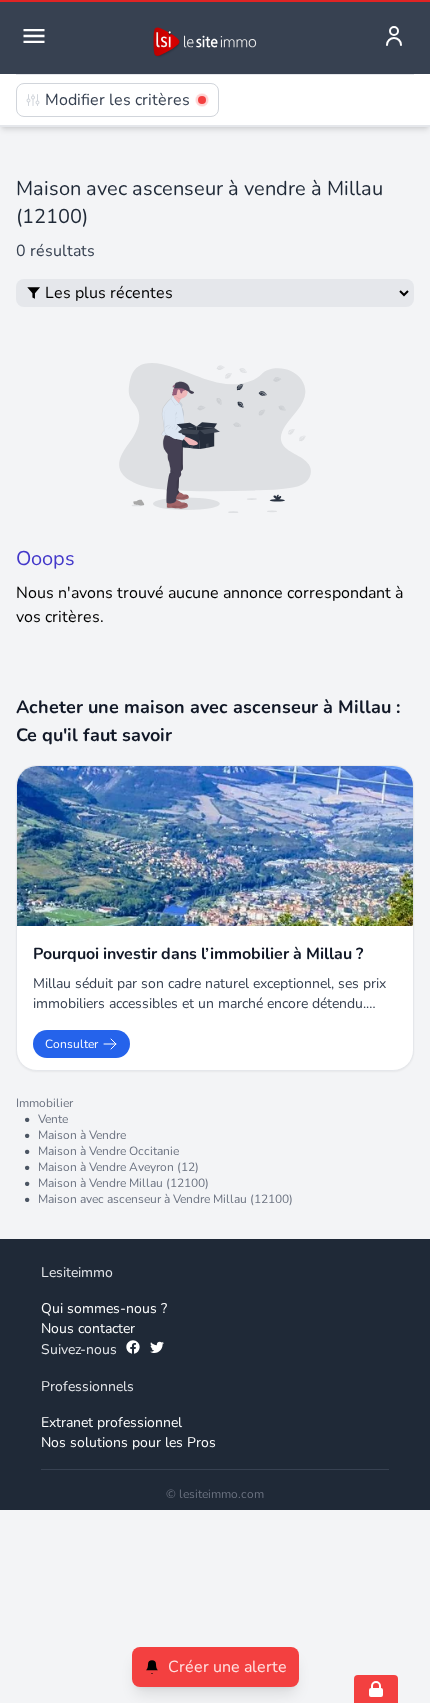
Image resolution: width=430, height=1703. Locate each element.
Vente (53, 1119)
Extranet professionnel (111, 1422)
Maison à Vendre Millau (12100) (123, 1183)
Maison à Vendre (82, 1135)
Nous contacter (88, 1328)
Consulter (71, 1044)
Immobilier (44, 1103)
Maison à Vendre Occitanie (108, 1151)
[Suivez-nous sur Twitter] (157, 1350)
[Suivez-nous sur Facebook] (133, 1350)
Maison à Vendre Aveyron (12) (118, 1167)
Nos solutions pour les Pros (128, 1442)
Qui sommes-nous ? (104, 1308)
